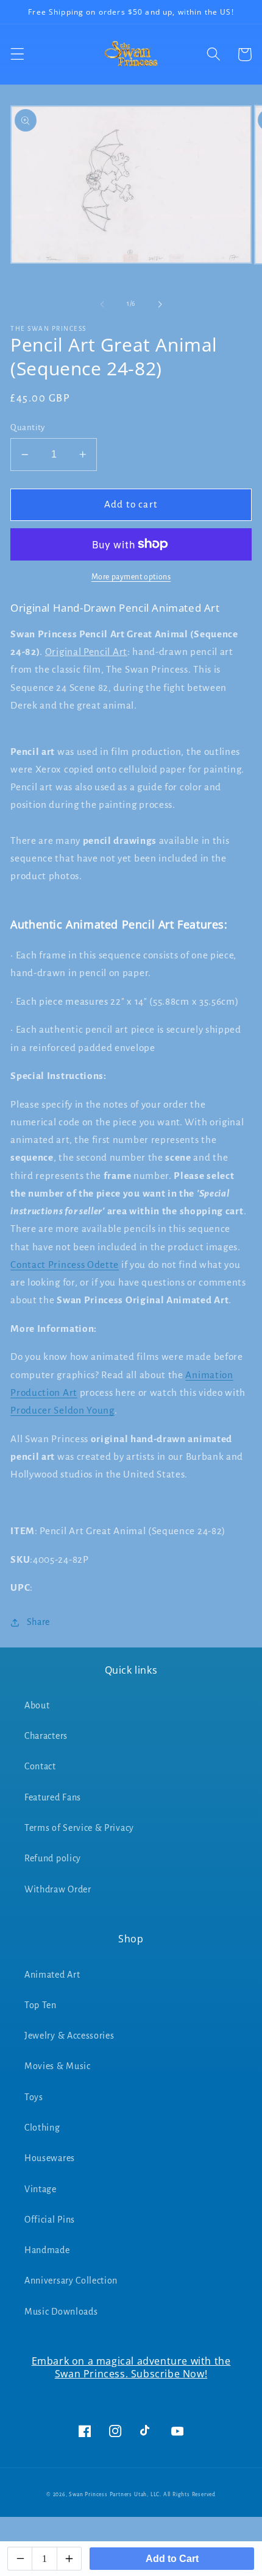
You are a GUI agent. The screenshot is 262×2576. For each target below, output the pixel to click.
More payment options (131, 577)
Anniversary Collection (71, 2281)
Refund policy (53, 1858)
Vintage (41, 2189)
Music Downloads (61, 2312)
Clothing (42, 2128)
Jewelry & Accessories (69, 2036)
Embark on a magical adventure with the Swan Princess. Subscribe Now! (131, 2367)
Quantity (28, 427)
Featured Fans (53, 1797)
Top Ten (41, 2005)
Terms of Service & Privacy (79, 1828)
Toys (34, 2097)
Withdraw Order (58, 1889)
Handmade (47, 2250)
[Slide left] (102, 304)
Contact (40, 1766)
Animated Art (52, 1975)
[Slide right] (160, 304)
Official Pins (50, 2220)
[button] (17, 55)
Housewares (50, 2158)
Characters (46, 1736)
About (37, 1705)
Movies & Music (58, 2066)
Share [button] (38, 1622)
